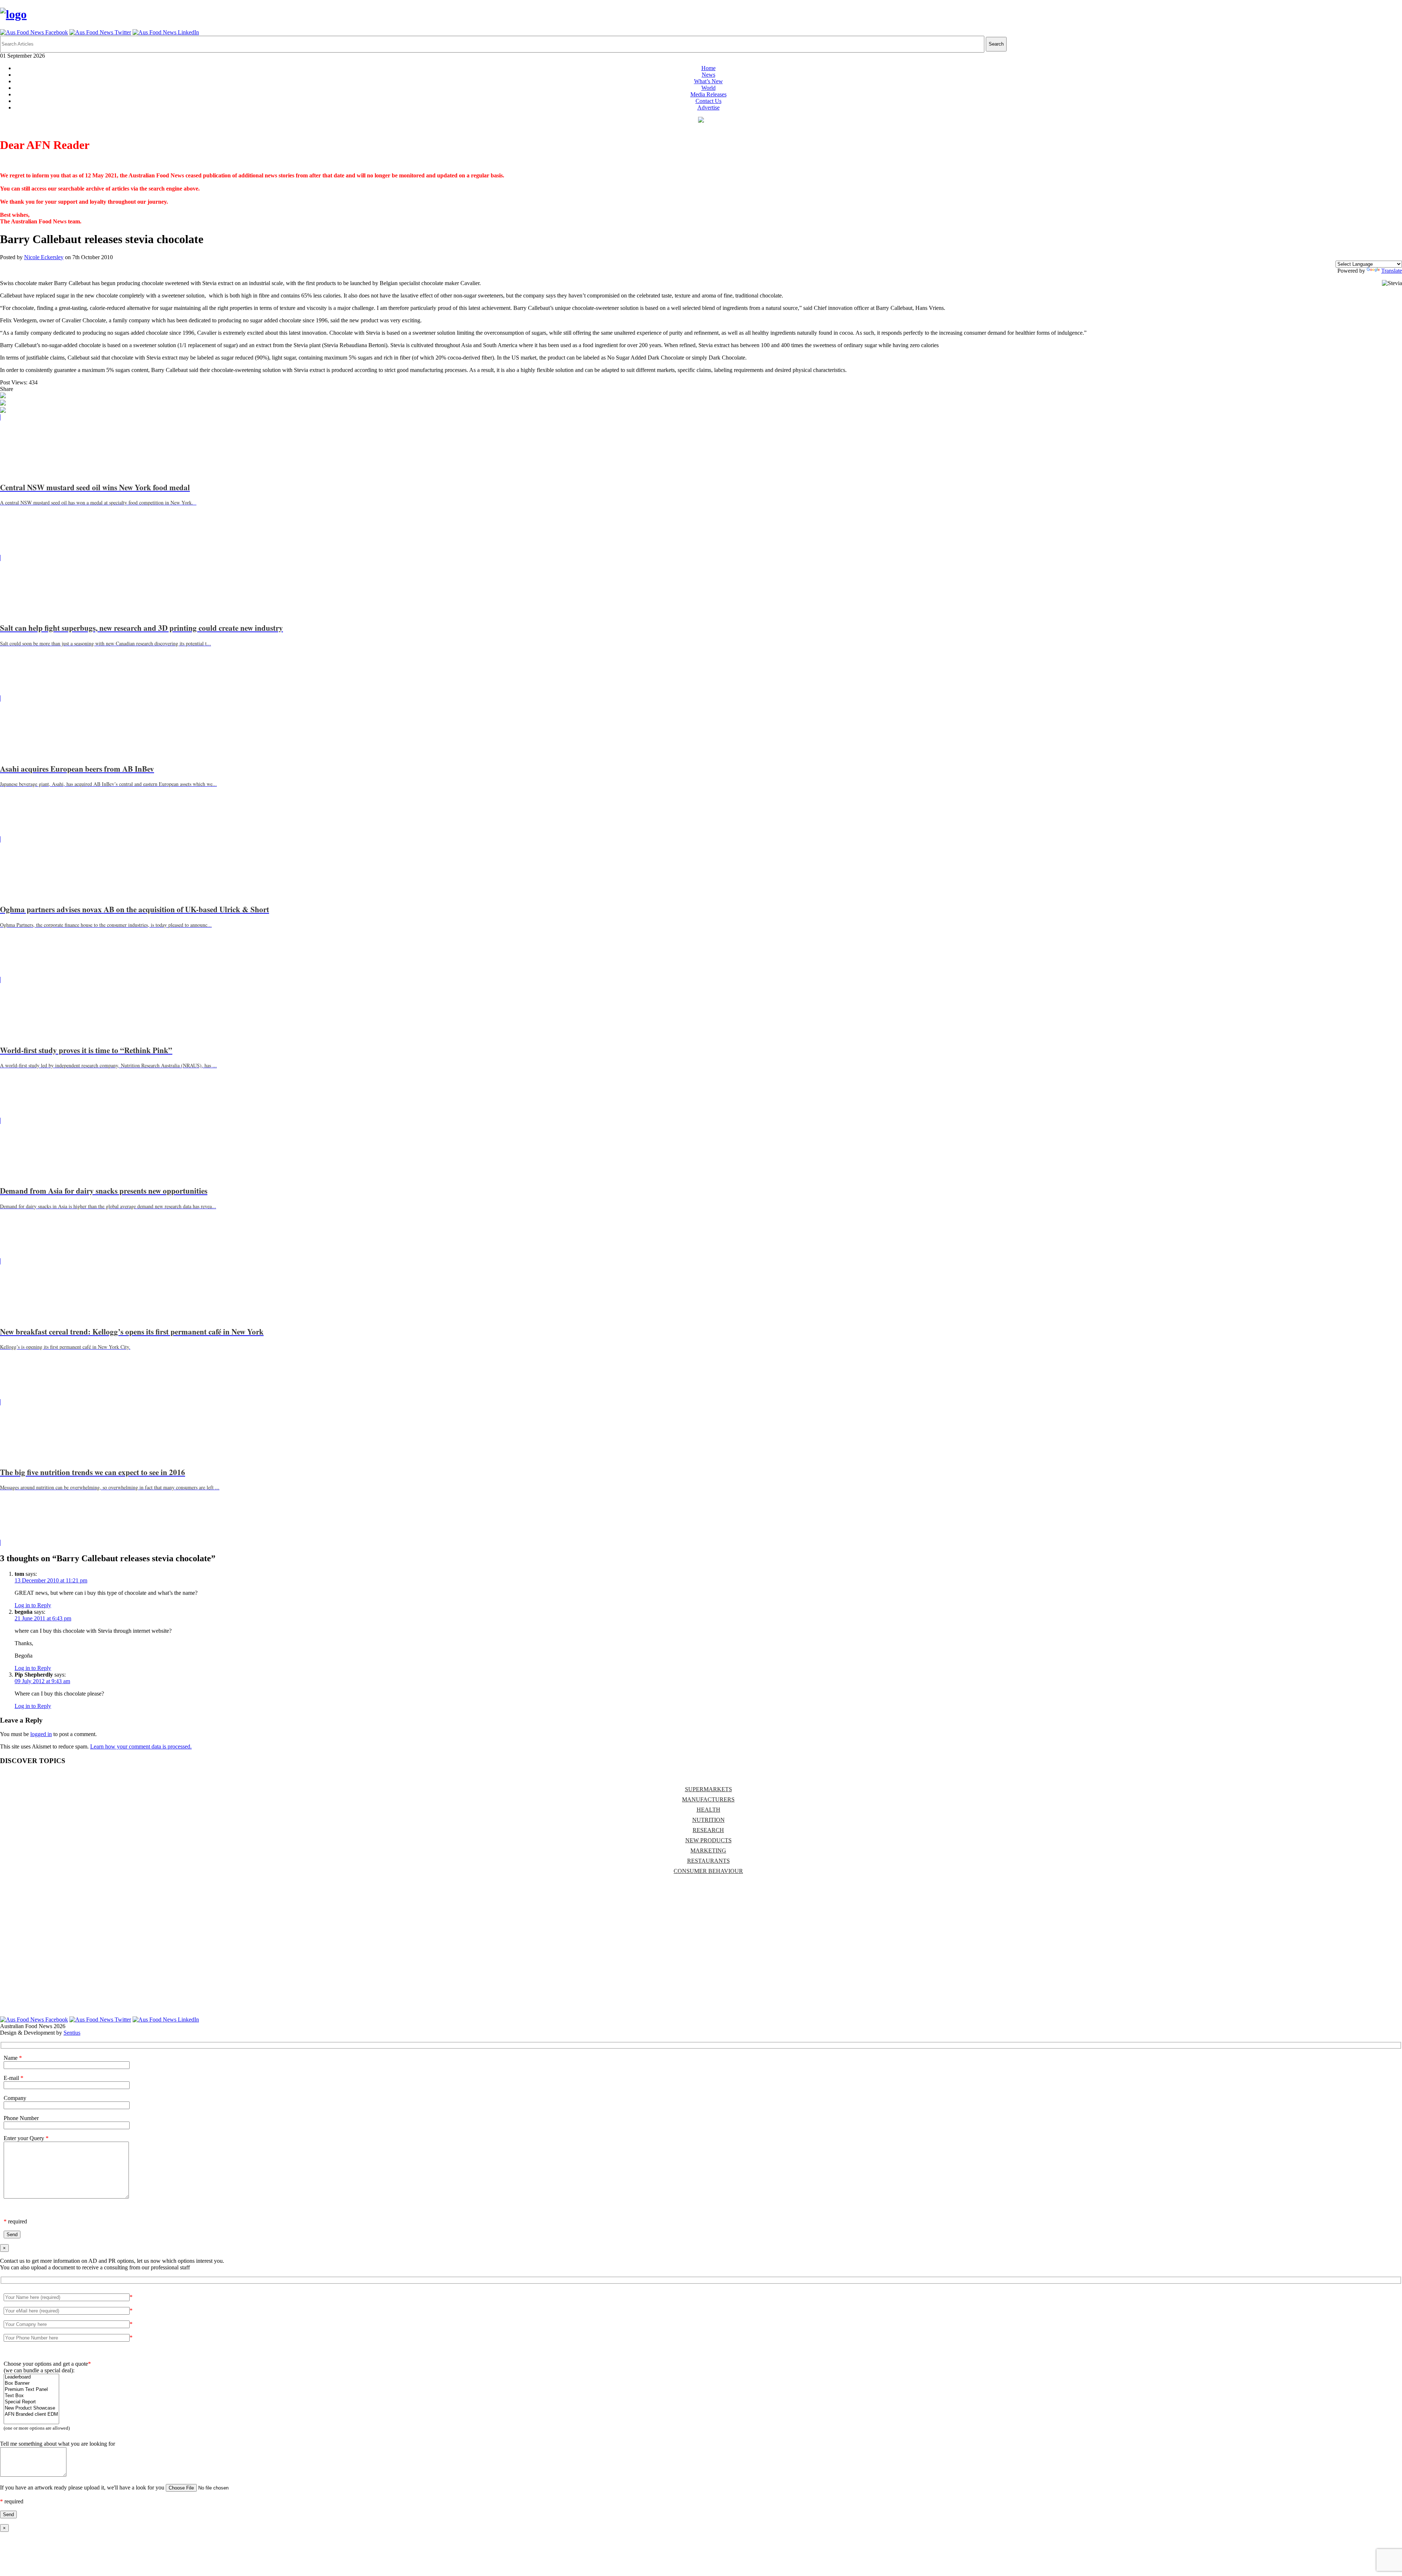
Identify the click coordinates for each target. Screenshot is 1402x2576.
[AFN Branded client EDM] (31, 2414)
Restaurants (708, 1861)
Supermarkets (708, 1789)
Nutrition (708, 1820)
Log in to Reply (33, 1605)
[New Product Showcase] (31, 2408)
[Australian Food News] (13, 14)
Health (708, 1810)
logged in (41, 1734)
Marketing (708, 1851)
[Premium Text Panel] (31, 2390)
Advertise (708, 108)
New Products (708, 1840)
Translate (1392, 271)
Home (708, 68)
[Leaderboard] (31, 2377)
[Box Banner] (31, 2383)
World (708, 88)
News (708, 75)
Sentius (72, 2033)
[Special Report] (31, 2402)
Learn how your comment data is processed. (141, 1746)
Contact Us (708, 101)
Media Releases (708, 94)
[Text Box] (31, 2396)
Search (996, 44)
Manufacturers (708, 1799)
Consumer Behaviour (708, 1871)
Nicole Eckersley (44, 257)
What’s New (708, 81)
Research (708, 1830)
